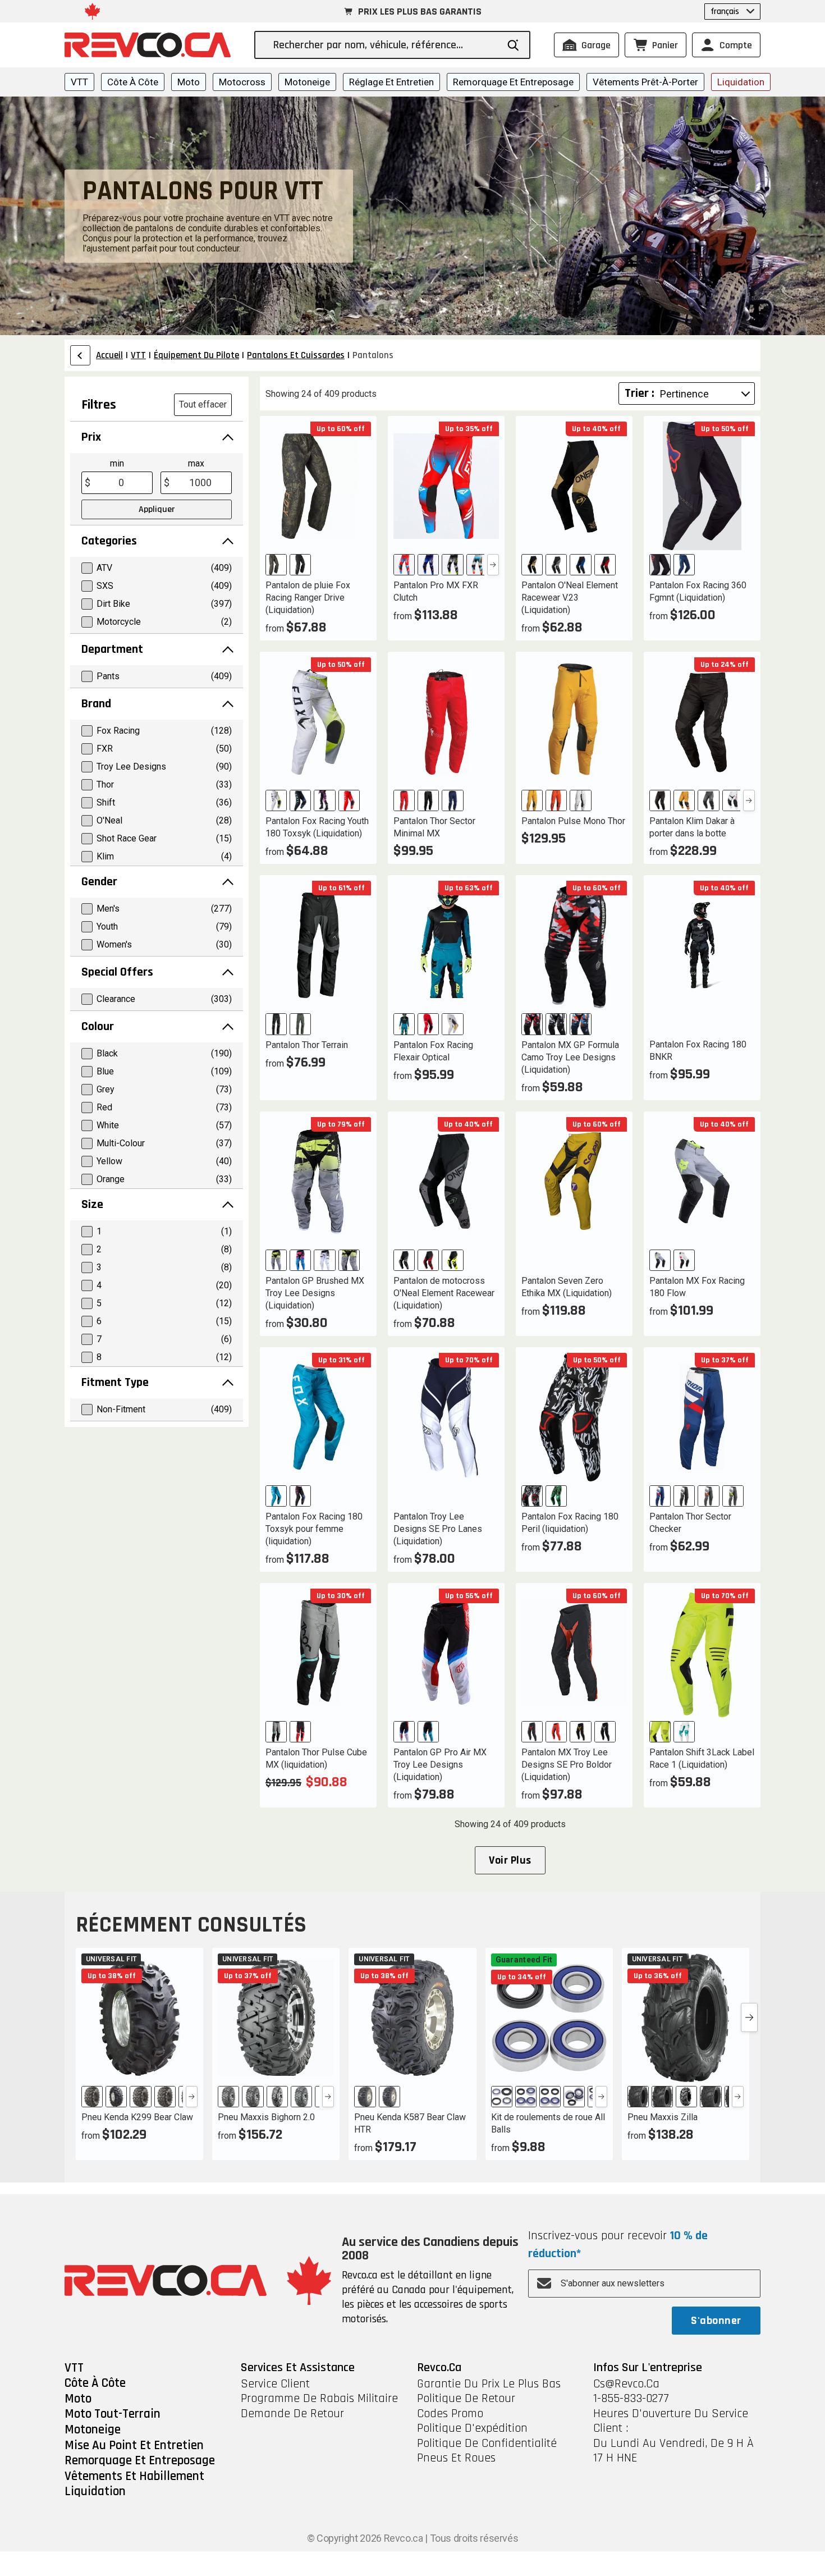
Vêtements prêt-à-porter (645, 82)
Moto (189, 82)
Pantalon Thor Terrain (307, 1045)
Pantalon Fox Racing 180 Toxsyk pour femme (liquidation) (314, 1529)
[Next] (493, 565)
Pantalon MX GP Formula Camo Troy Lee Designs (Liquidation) (570, 1057)
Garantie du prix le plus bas (489, 2384)
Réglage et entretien (391, 82)
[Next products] (749, 2017)
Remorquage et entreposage (513, 82)
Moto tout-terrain (113, 2414)
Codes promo (450, 2414)
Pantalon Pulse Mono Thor (573, 821)
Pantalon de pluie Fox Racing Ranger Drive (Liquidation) (308, 598)
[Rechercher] (513, 45)
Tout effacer (203, 404)
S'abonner (716, 2321)
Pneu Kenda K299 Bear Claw (137, 2117)
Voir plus (510, 1860)
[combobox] (385, 45)
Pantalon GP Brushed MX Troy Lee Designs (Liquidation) (315, 1293)
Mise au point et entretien (134, 2446)
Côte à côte (133, 82)
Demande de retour (292, 2414)
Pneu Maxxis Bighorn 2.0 (266, 2117)
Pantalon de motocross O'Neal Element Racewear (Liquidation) (444, 1293)
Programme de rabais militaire (319, 2399)
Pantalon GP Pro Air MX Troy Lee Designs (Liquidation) (440, 1765)
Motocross (242, 82)
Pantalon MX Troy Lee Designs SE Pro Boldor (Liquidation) (567, 1765)
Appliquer (157, 509)
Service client (275, 2384)
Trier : (640, 394)
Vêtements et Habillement (134, 2477)
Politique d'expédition (472, 2428)
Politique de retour (466, 2399)
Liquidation (741, 82)
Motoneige (307, 82)
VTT (79, 82)
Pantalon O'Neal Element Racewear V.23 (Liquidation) (570, 598)
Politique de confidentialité (487, 2444)
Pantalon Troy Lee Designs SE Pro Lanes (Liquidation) (438, 1529)
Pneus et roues (456, 2458)
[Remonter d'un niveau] (80, 355)
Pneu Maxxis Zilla (663, 2117)
